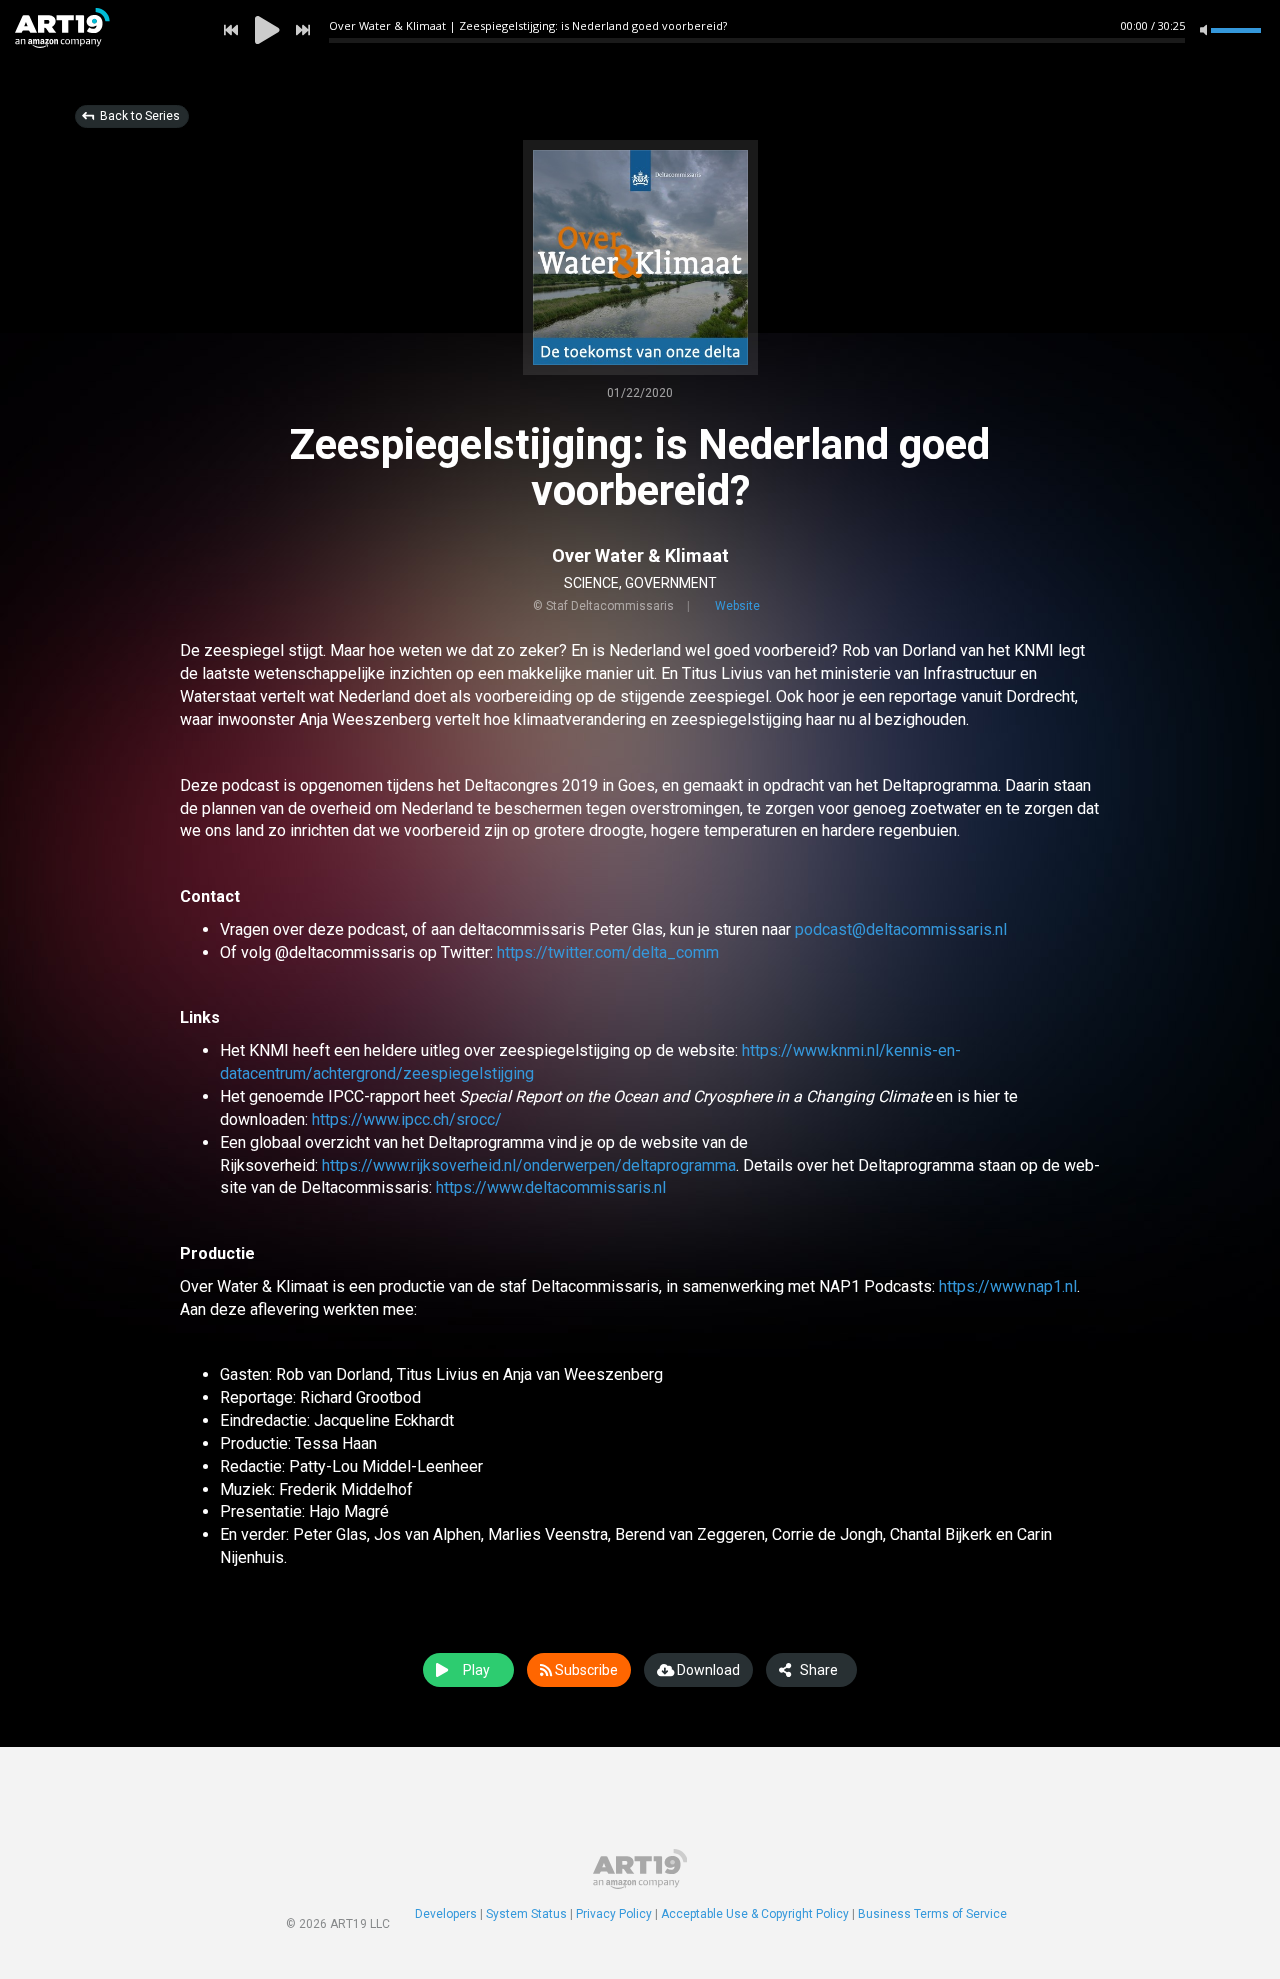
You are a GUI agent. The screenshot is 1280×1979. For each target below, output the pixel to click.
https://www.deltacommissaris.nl (551, 1187)
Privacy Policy (614, 1914)
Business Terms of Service (932, 1914)
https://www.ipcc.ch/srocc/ (407, 1119)
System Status (526, 1914)
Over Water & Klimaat (640, 555)
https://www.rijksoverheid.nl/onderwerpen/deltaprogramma (529, 1165)
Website (737, 606)
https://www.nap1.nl (1008, 1286)
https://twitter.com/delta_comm (608, 952)
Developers (446, 1914)
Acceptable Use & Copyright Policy (755, 1914)
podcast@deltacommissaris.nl (901, 929)
